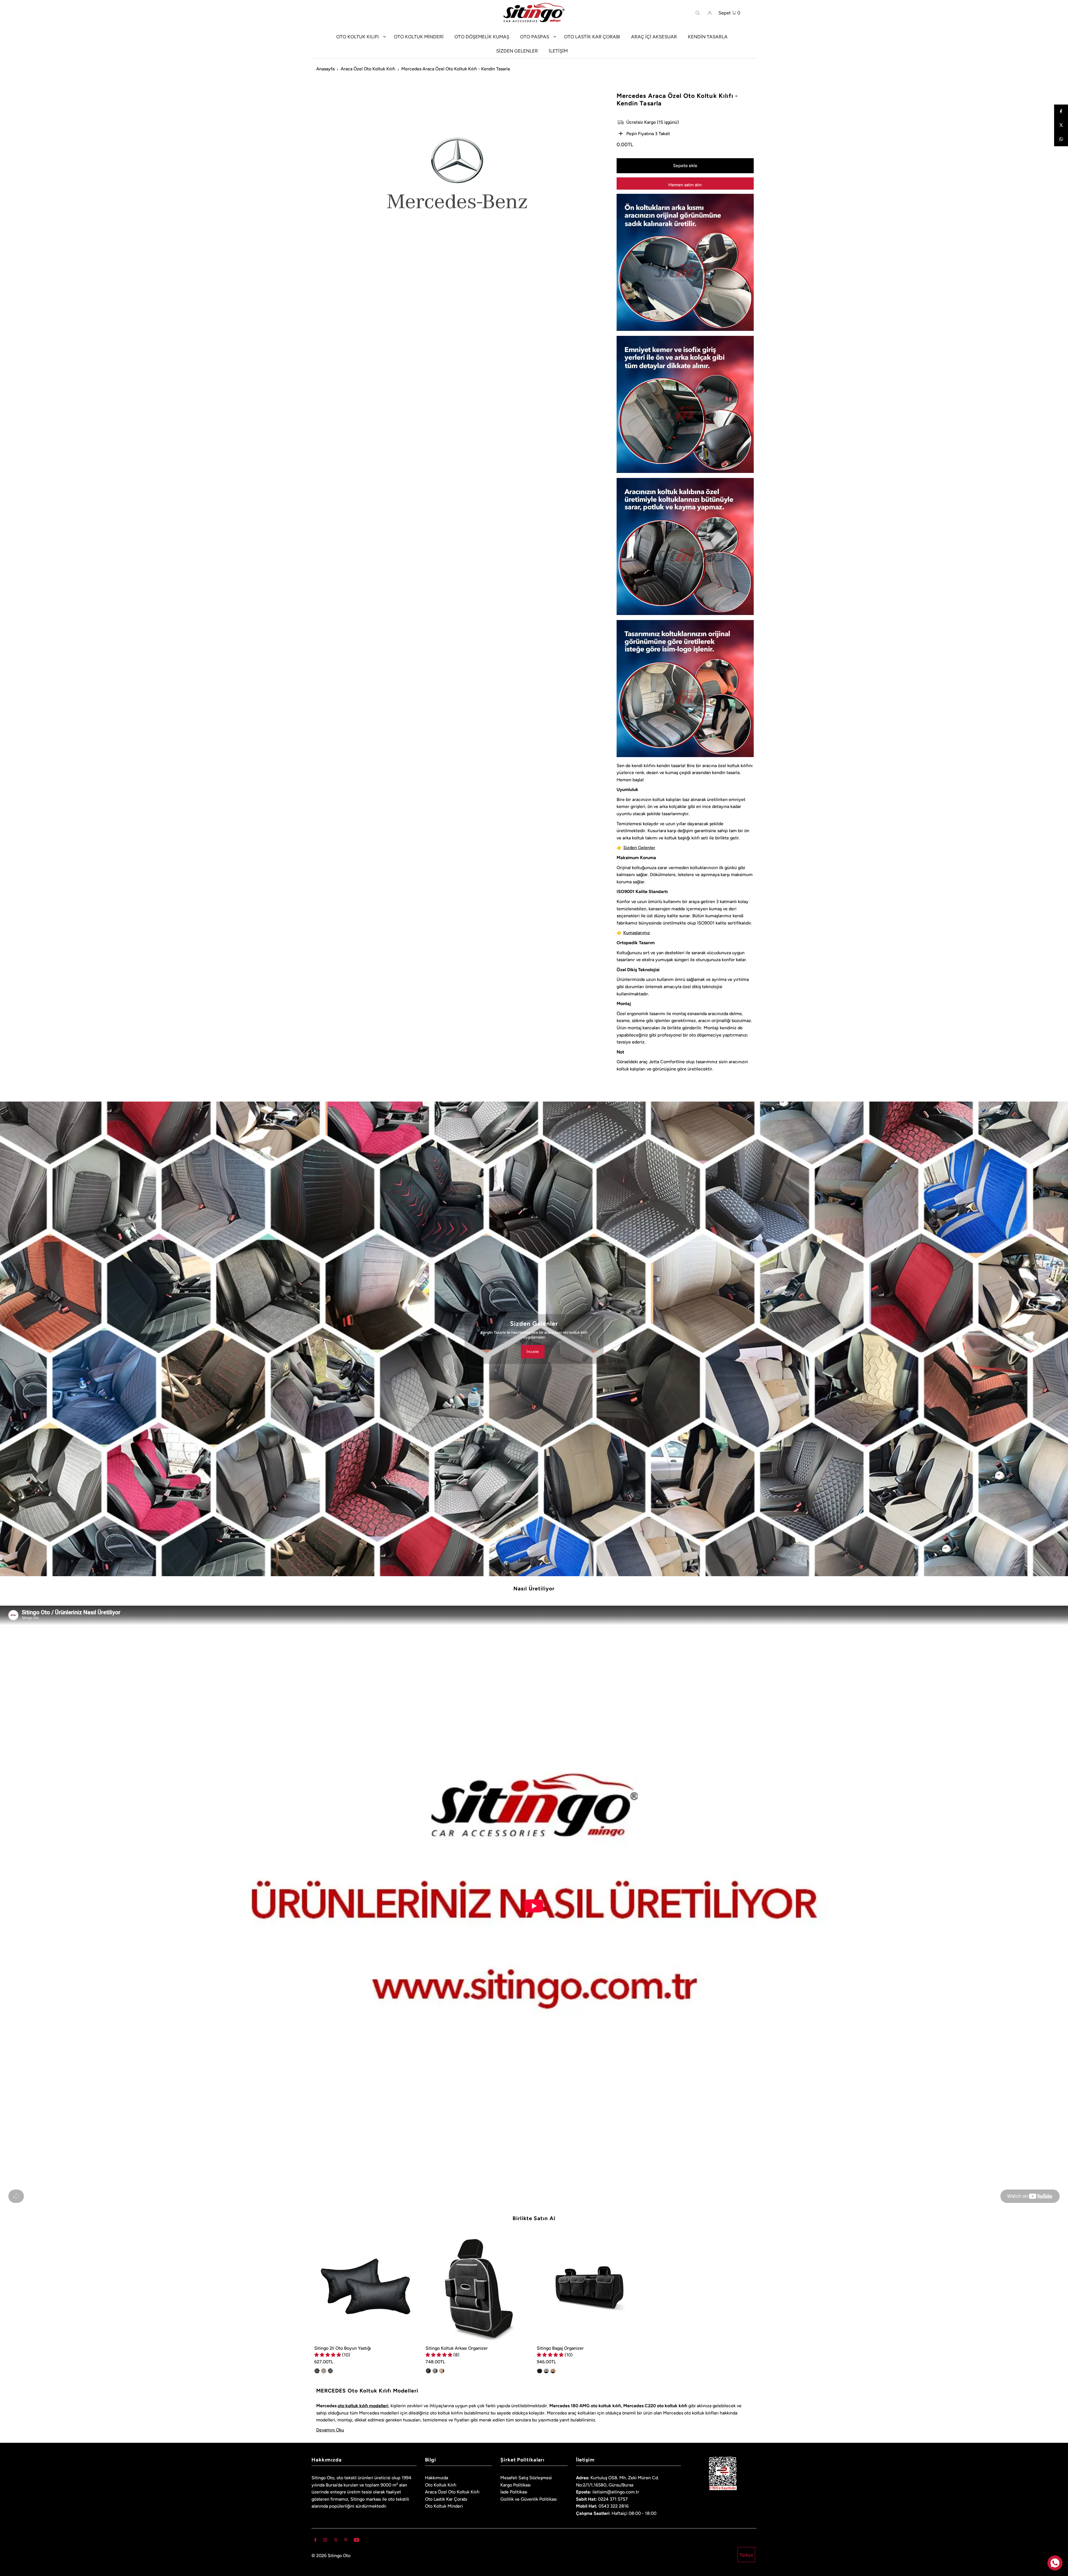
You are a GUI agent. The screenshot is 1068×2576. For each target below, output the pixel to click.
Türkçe (746, 2555)
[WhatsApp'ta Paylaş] (1061, 139)
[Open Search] (698, 13)
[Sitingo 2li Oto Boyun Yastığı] (367, 2289)
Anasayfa (325, 69)
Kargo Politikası (516, 2485)
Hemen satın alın (685, 185)
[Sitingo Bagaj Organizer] (590, 2289)
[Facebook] (1061, 111)
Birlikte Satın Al (534, 2218)
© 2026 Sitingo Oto (331, 2556)
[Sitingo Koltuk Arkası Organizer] (478, 2289)
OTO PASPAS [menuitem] (535, 37)
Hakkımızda (437, 2478)
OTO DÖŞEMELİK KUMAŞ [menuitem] (482, 37)
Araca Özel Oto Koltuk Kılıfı (368, 69)
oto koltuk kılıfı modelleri (363, 2406)
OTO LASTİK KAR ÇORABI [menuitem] (592, 37)
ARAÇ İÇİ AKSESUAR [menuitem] (654, 37)
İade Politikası (514, 2492)
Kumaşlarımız (637, 933)
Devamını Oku (330, 2430)
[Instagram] (325, 2540)
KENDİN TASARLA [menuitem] (708, 37)
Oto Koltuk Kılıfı (441, 2485)
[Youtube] (357, 2540)
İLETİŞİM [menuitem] (558, 51)
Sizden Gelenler (639, 848)
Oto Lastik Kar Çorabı (446, 2499)
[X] (336, 2540)
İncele (533, 1351)
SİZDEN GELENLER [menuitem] (517, 51)
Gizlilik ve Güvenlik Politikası (529, 2499)
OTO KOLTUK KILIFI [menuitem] (358, 37)
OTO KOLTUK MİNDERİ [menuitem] (419, 37)
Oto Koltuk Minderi (444, 2506)
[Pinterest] (346, 2540)
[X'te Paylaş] (1061, 125)
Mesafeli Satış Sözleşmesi (526, 2478)
